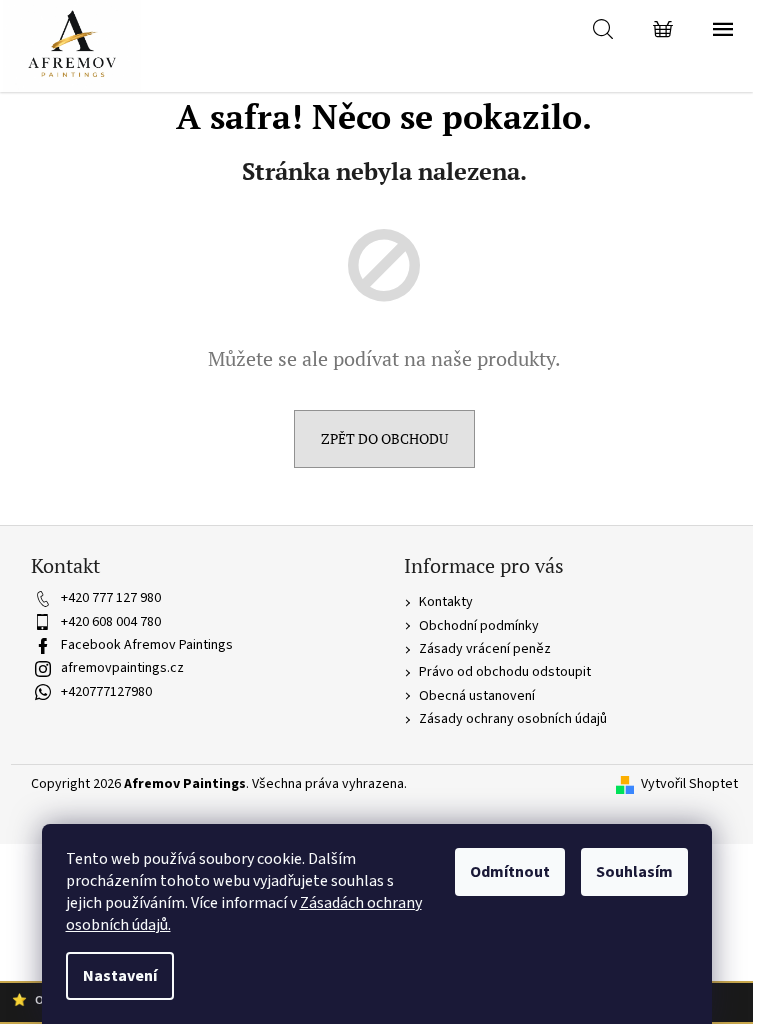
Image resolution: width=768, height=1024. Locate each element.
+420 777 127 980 (111, 598)
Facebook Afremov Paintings (147, 645)
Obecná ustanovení (477, 696)
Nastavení (120, 976)
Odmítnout (510, 872)
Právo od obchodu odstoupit (505, 672)
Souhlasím (634, 872)
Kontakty (446, 602)
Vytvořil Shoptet (689, 784)
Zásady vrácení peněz (485, 649)
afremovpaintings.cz (122, 668)
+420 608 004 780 (111, 622)
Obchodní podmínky (479, 626)
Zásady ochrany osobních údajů (513, 719)
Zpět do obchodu (384, 438)
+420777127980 (106, 692)
